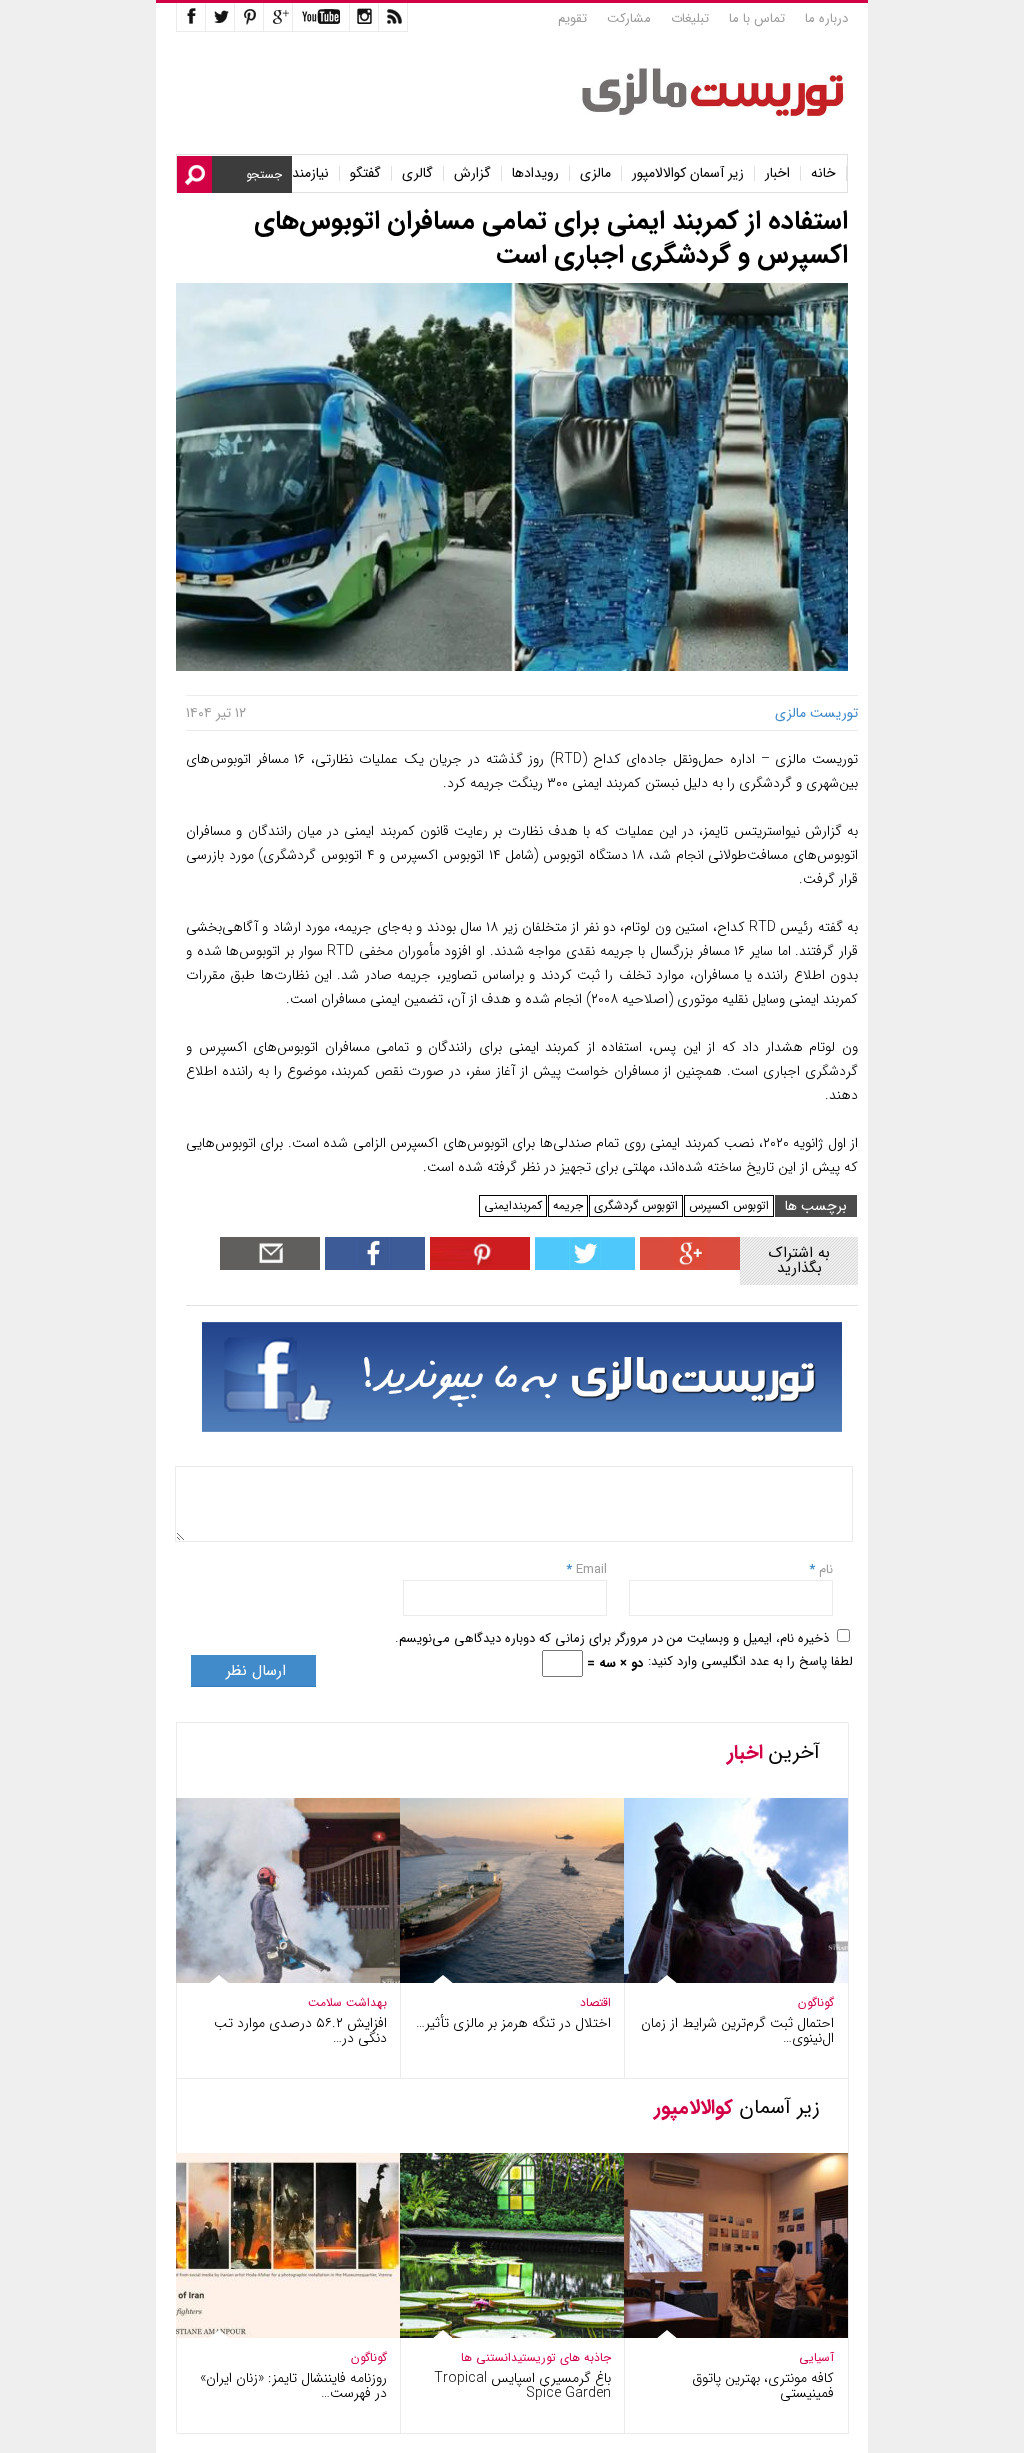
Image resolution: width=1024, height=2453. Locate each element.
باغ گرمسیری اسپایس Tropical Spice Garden (522, 2385)
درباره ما (826, 18)
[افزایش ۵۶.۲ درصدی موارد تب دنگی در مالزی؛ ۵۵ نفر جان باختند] (274, 1978)
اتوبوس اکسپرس (729, 1205)
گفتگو (365, 173)
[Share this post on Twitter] (582, 1265)
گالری (417, 173)
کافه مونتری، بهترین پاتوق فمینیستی (763, 2385)
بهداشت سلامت (347, 2002)
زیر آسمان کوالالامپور (688, 173)
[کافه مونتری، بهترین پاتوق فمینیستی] (722, 2333)
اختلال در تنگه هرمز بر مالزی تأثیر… (513, 2023)
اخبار (777, 173)
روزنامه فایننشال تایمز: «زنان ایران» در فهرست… (293, 2385)
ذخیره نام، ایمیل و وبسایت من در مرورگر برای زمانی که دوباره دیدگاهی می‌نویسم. (612, 1638)
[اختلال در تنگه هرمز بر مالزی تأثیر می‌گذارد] (498, 1978)
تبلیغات (690, 18)
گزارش (472, 173)
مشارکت (629, 18)
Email (591, 1569)
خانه (823, 173)
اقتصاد (595, 2002)
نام (824, 1569)
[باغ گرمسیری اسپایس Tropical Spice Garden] (498, 2333)
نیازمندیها (303, 173)
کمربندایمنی (513, 1205)
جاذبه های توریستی (564, 2357)
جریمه (568, 1205)
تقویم (572, 18)
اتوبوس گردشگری (636, 1205)
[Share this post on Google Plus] (687, 1265)
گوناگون (816, 2002)
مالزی (595, 173)
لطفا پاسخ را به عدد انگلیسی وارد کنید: (750, 1661)
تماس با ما (757, 18)
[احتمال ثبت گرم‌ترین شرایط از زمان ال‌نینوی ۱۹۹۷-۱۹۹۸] (722, 1978)
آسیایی (816, 2357)
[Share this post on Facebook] (477, 1265)
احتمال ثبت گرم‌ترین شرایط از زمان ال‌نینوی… (737, 2030)
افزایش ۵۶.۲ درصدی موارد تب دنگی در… (300, 2030)
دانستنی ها (489, 2357)
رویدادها (535, 173)
